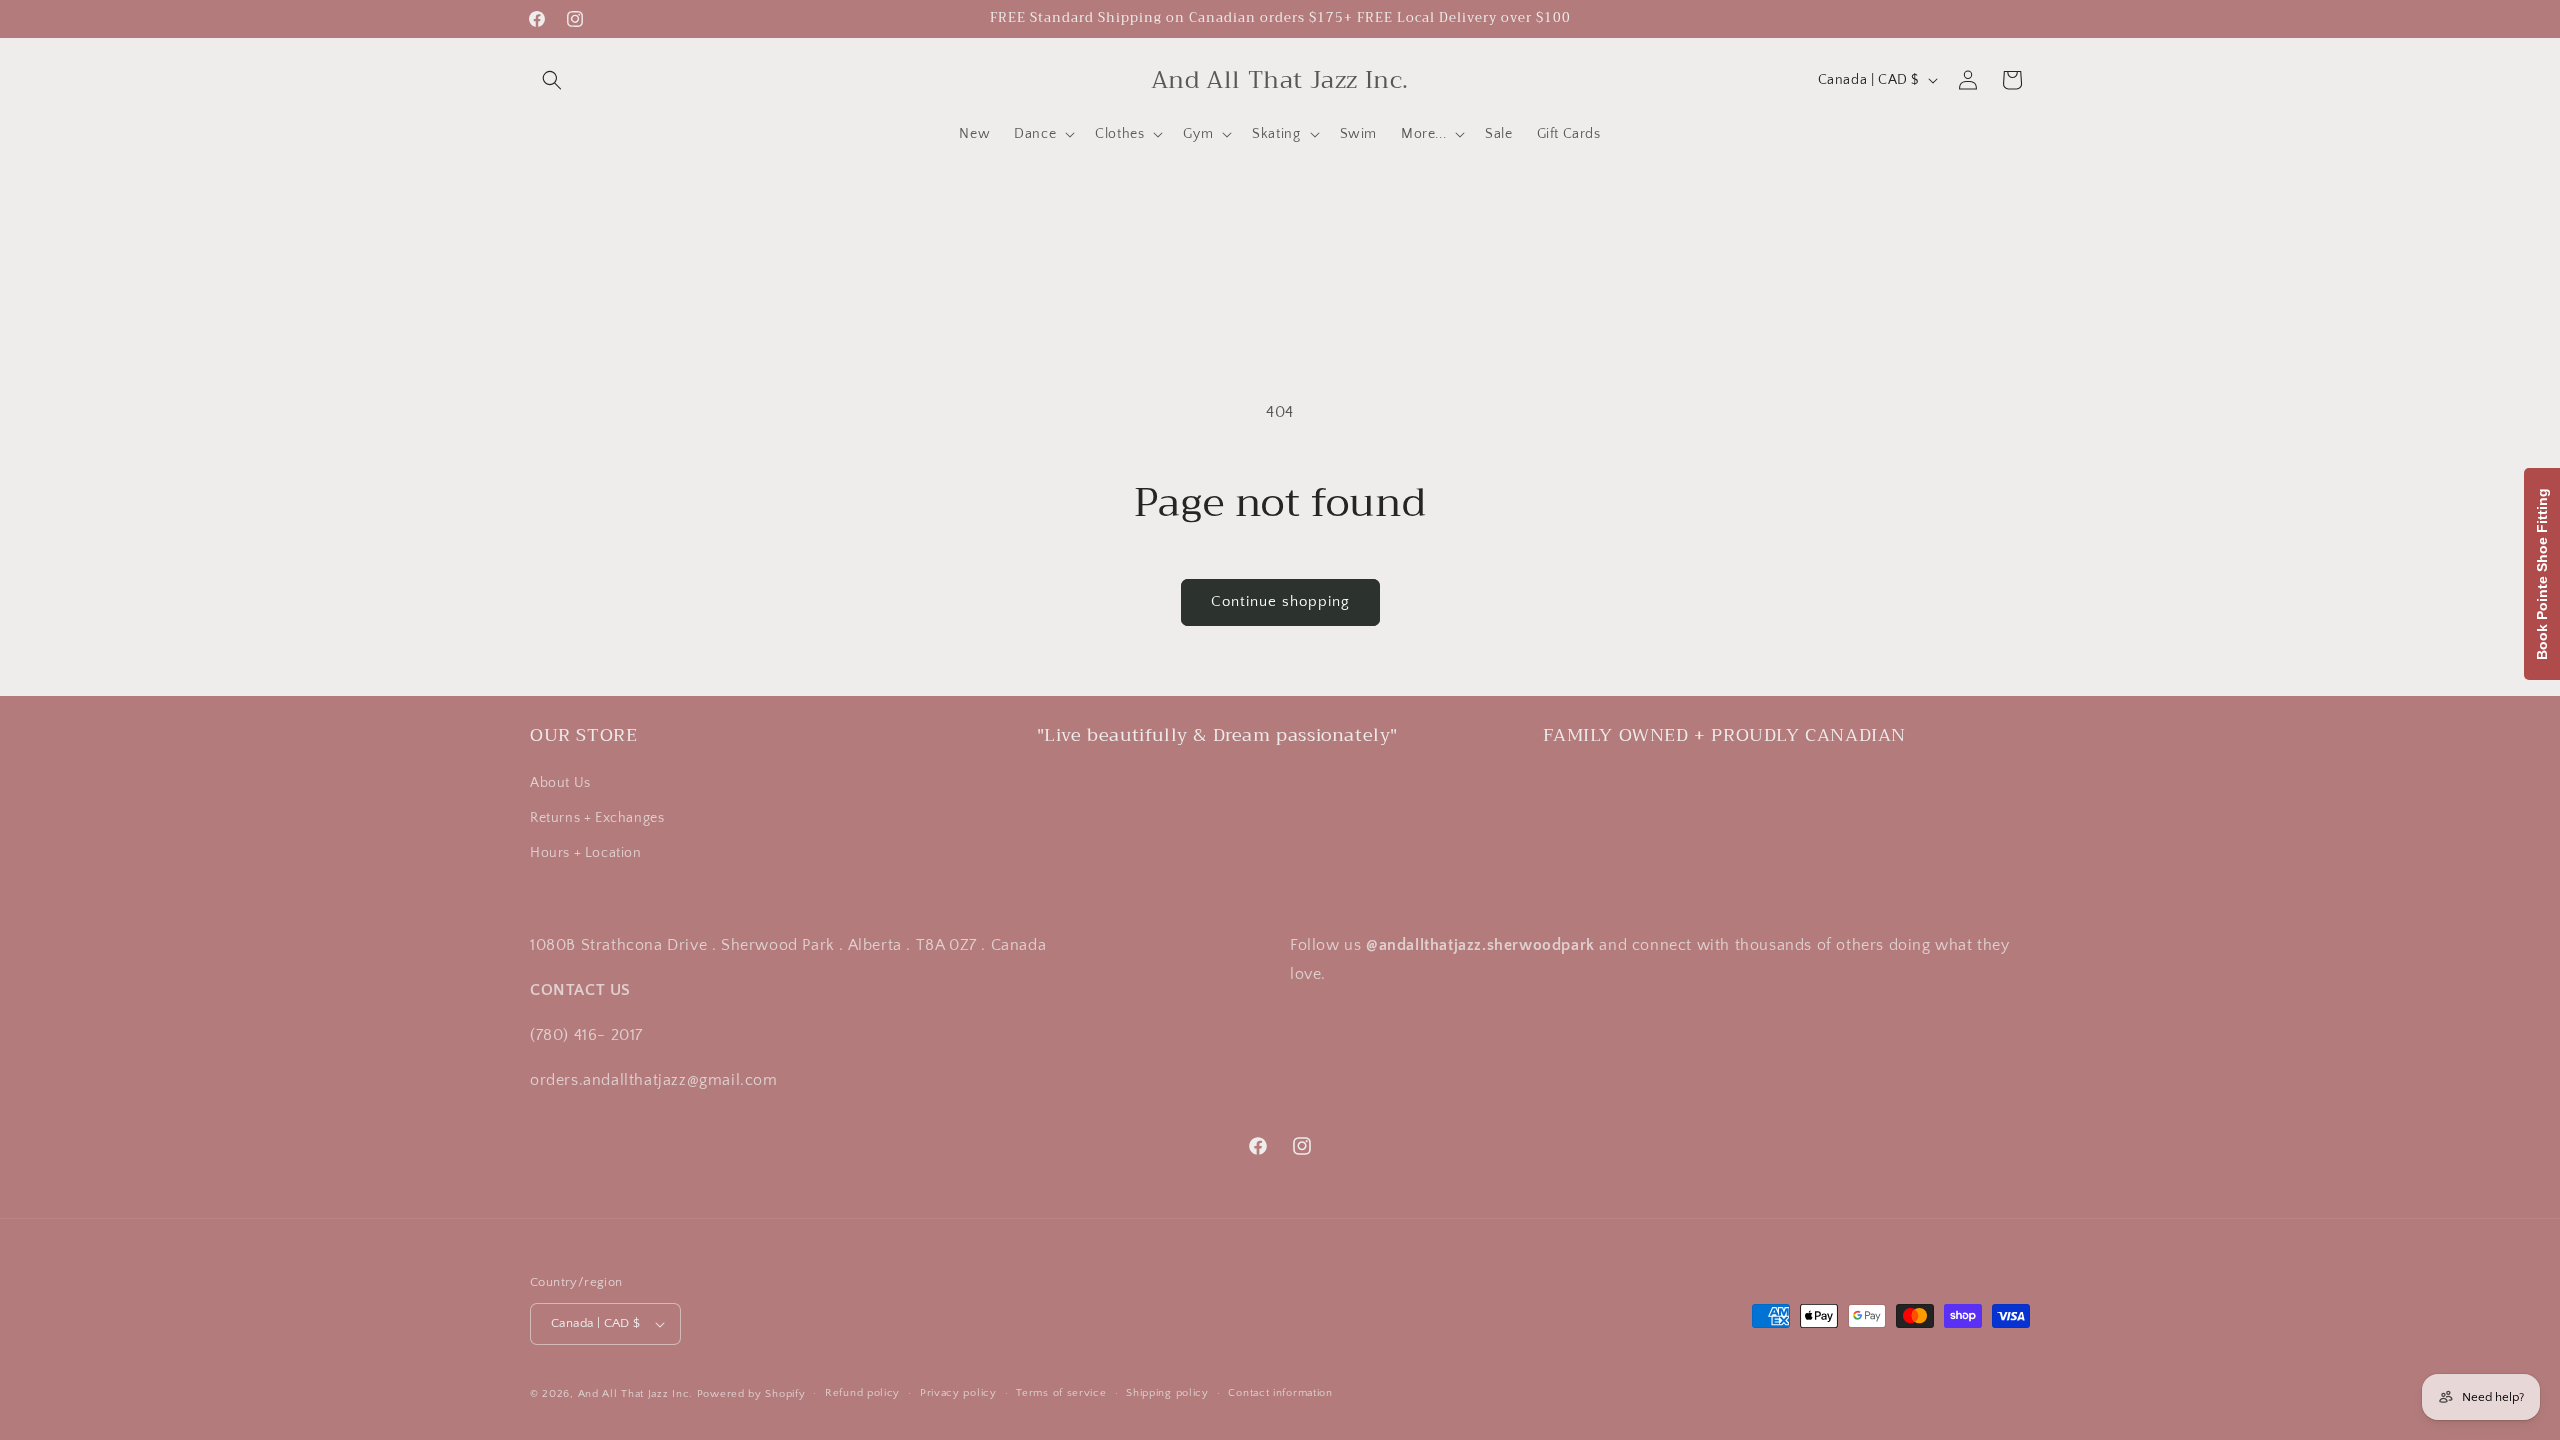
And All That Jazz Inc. (635, 1394)
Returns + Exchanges (597, 818)
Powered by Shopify (751, 1394)
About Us (560, 782)
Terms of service (1061, 1393)
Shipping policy (1167, 1393)
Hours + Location (586, 853)
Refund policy (862, 1393)
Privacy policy (958, 1393)
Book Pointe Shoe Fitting (2542, 574)
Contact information (1280, 1393)
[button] (552, 80)
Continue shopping (1280, 601)
